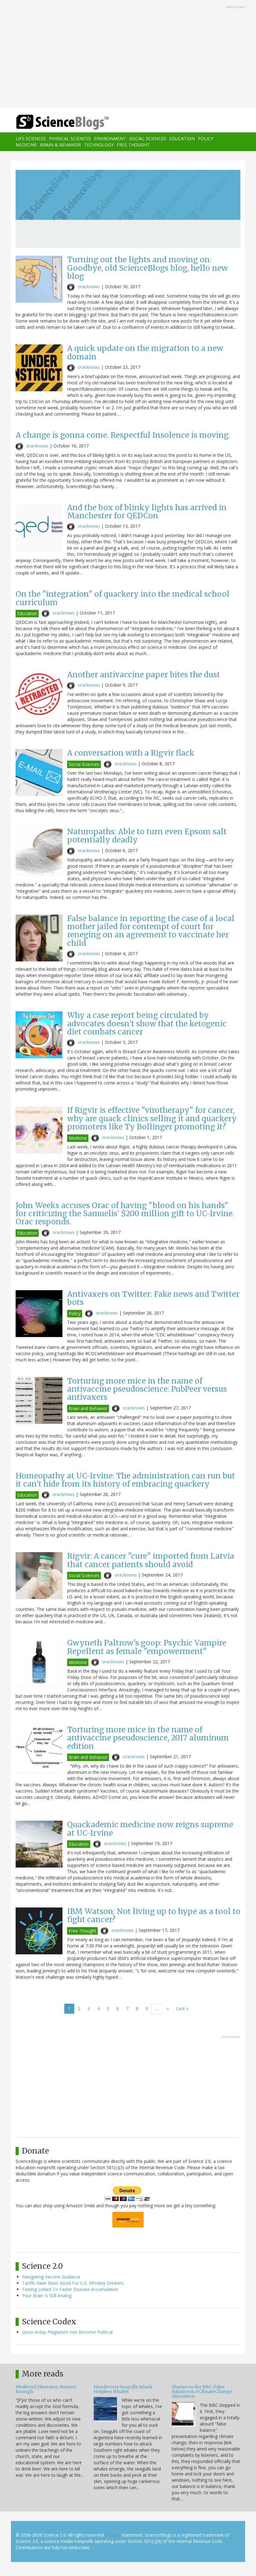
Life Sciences (31, 138)
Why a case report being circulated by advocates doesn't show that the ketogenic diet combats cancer (147, 1024)
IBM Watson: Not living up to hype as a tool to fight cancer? (154, 1915)
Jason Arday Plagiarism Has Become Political (67, 2332)
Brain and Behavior (88, 1408)
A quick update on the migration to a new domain (145, 352)
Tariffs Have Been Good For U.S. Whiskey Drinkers (73, 2283)
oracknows (89, 286)
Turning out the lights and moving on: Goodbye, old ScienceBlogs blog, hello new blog (148, 268)
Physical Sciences (70, 138)
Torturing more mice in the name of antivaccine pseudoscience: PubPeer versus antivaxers (147, 1389)
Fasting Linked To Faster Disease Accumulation (70, 2289)
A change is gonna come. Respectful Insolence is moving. (123, 435)
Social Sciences (148, 138)
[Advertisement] (128, 54)
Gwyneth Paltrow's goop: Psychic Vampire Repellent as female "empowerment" (147, 1647)
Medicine (26, 145)
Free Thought (133, 145)
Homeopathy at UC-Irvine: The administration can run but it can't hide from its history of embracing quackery (125, 1480)
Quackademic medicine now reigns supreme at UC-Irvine (150, 1829)
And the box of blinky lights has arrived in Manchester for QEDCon (147, 512)
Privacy (113, 2535)
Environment (110, 138)
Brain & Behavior (60, 145)
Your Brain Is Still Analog (47, 2295)
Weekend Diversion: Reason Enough (46, 2389)
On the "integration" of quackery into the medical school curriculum (123, 598)
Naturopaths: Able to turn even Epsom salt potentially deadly (147, 836)
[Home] (53, 122)
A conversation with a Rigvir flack (131, 753)
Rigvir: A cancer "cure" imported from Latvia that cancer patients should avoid (151, 1560)
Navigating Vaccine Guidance (51, 2277)
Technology (99, 145)
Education (182, 138)
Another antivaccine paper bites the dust (144, 675)
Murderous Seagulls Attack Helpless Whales (123, 2389)
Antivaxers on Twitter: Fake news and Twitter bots (153, 1298)
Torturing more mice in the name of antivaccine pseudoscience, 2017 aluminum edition (148, 1738)
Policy (206, 138)
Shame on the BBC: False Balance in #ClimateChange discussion (202, 2392)
